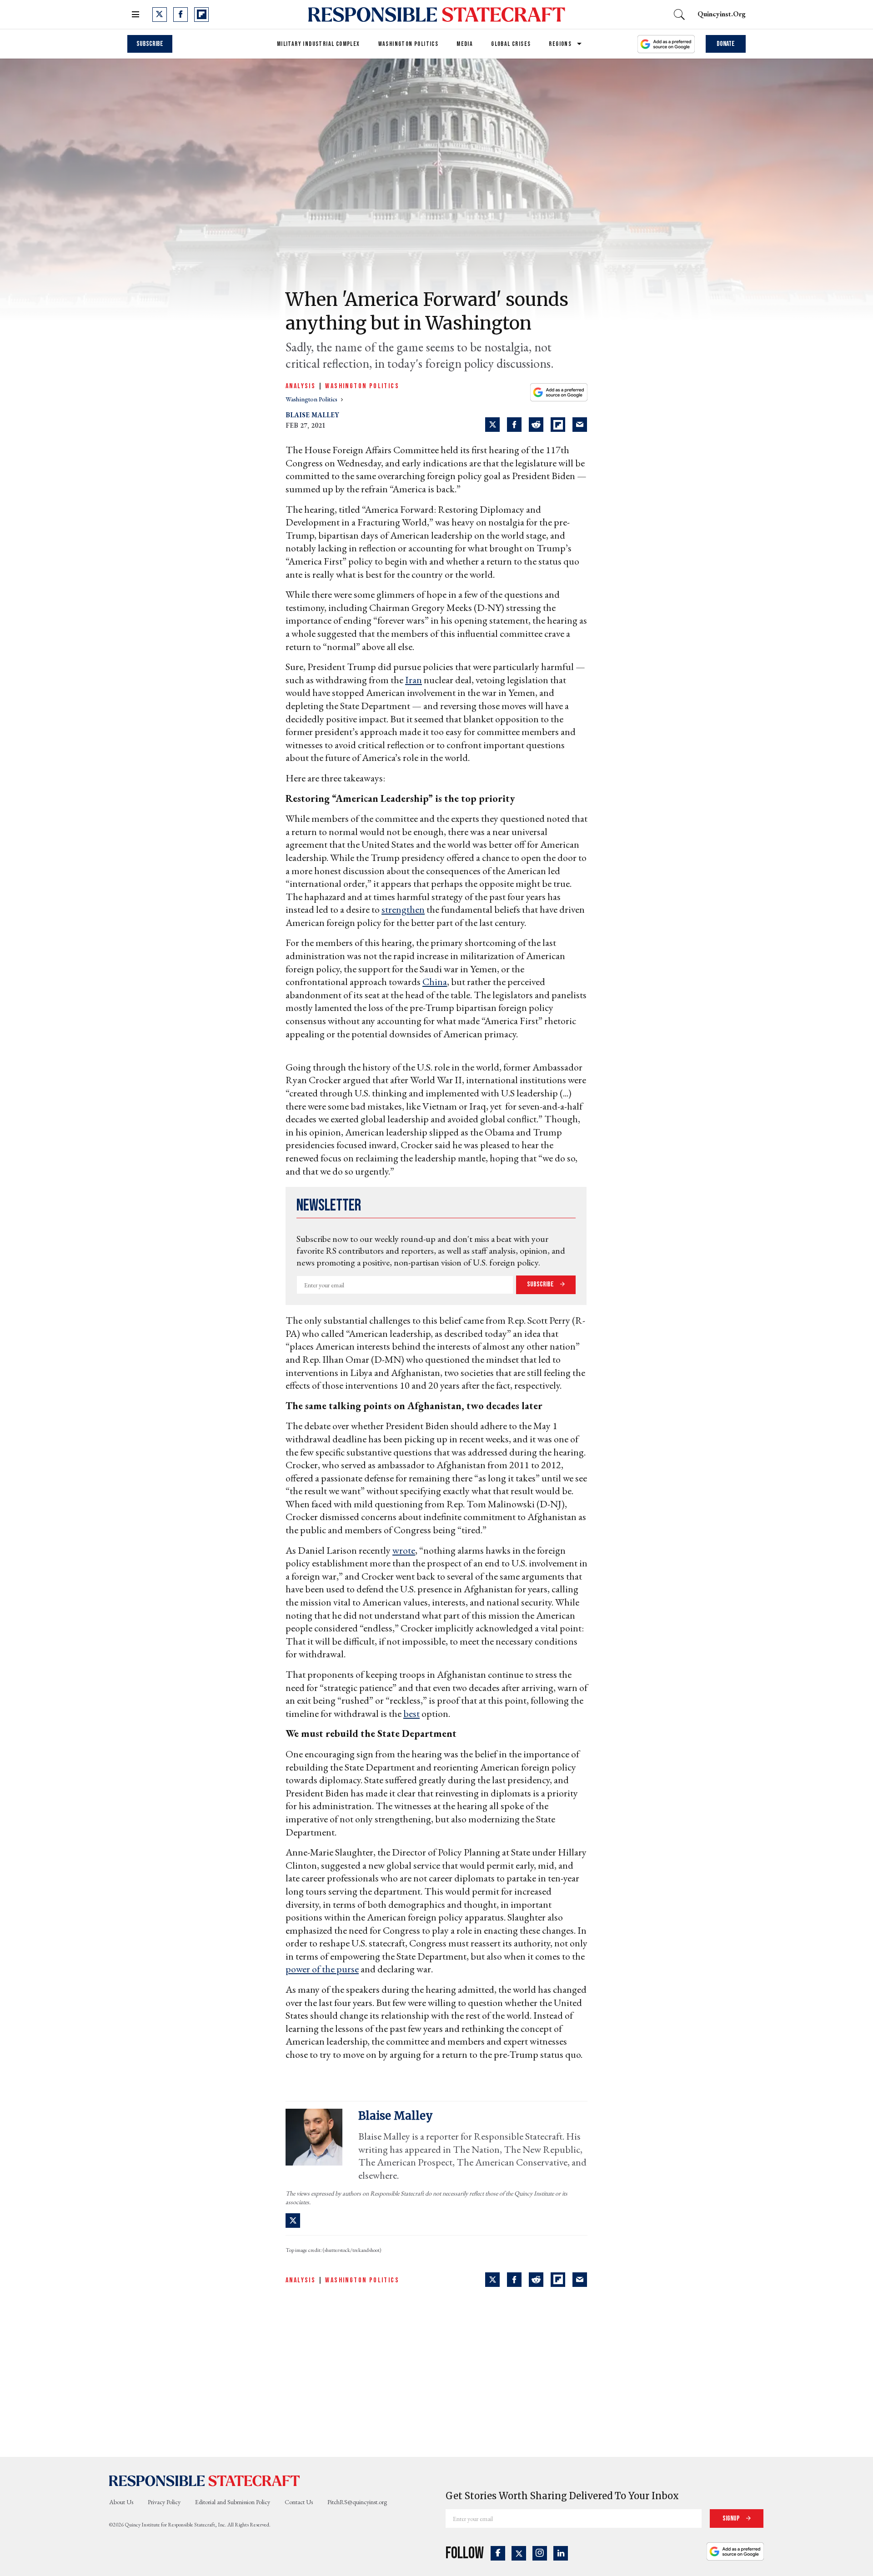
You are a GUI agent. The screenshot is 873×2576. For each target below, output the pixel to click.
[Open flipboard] (201, 15)
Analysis (301, 386)
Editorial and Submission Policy (233, 2502)
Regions (560, 44)
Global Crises (511, 44)
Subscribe (150, 44)
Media (465, 44)
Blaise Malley (312, 415)
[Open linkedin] (561, 2553)
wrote (404, 1550)
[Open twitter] (160, 15)
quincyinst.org (722, 14)
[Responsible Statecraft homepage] (205, 2481)
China (435, 982)
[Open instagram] (540, 2553)
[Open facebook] (181, 15)
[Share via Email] (580, 425)
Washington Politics (409, 44)
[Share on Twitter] (492, 425)
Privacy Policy (164, 2502)
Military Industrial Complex (319, 44)
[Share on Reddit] (536, 425)
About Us (121, 2502)
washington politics (312, 399)
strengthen (403, 909)
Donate (726, 44)
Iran (414, 680)
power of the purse (322, 1969)
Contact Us (299, 2502)
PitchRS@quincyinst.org (357, 2502)
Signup (732, 2518)
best (411, 1713)
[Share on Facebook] (514, 425)
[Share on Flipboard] (558, 425)
